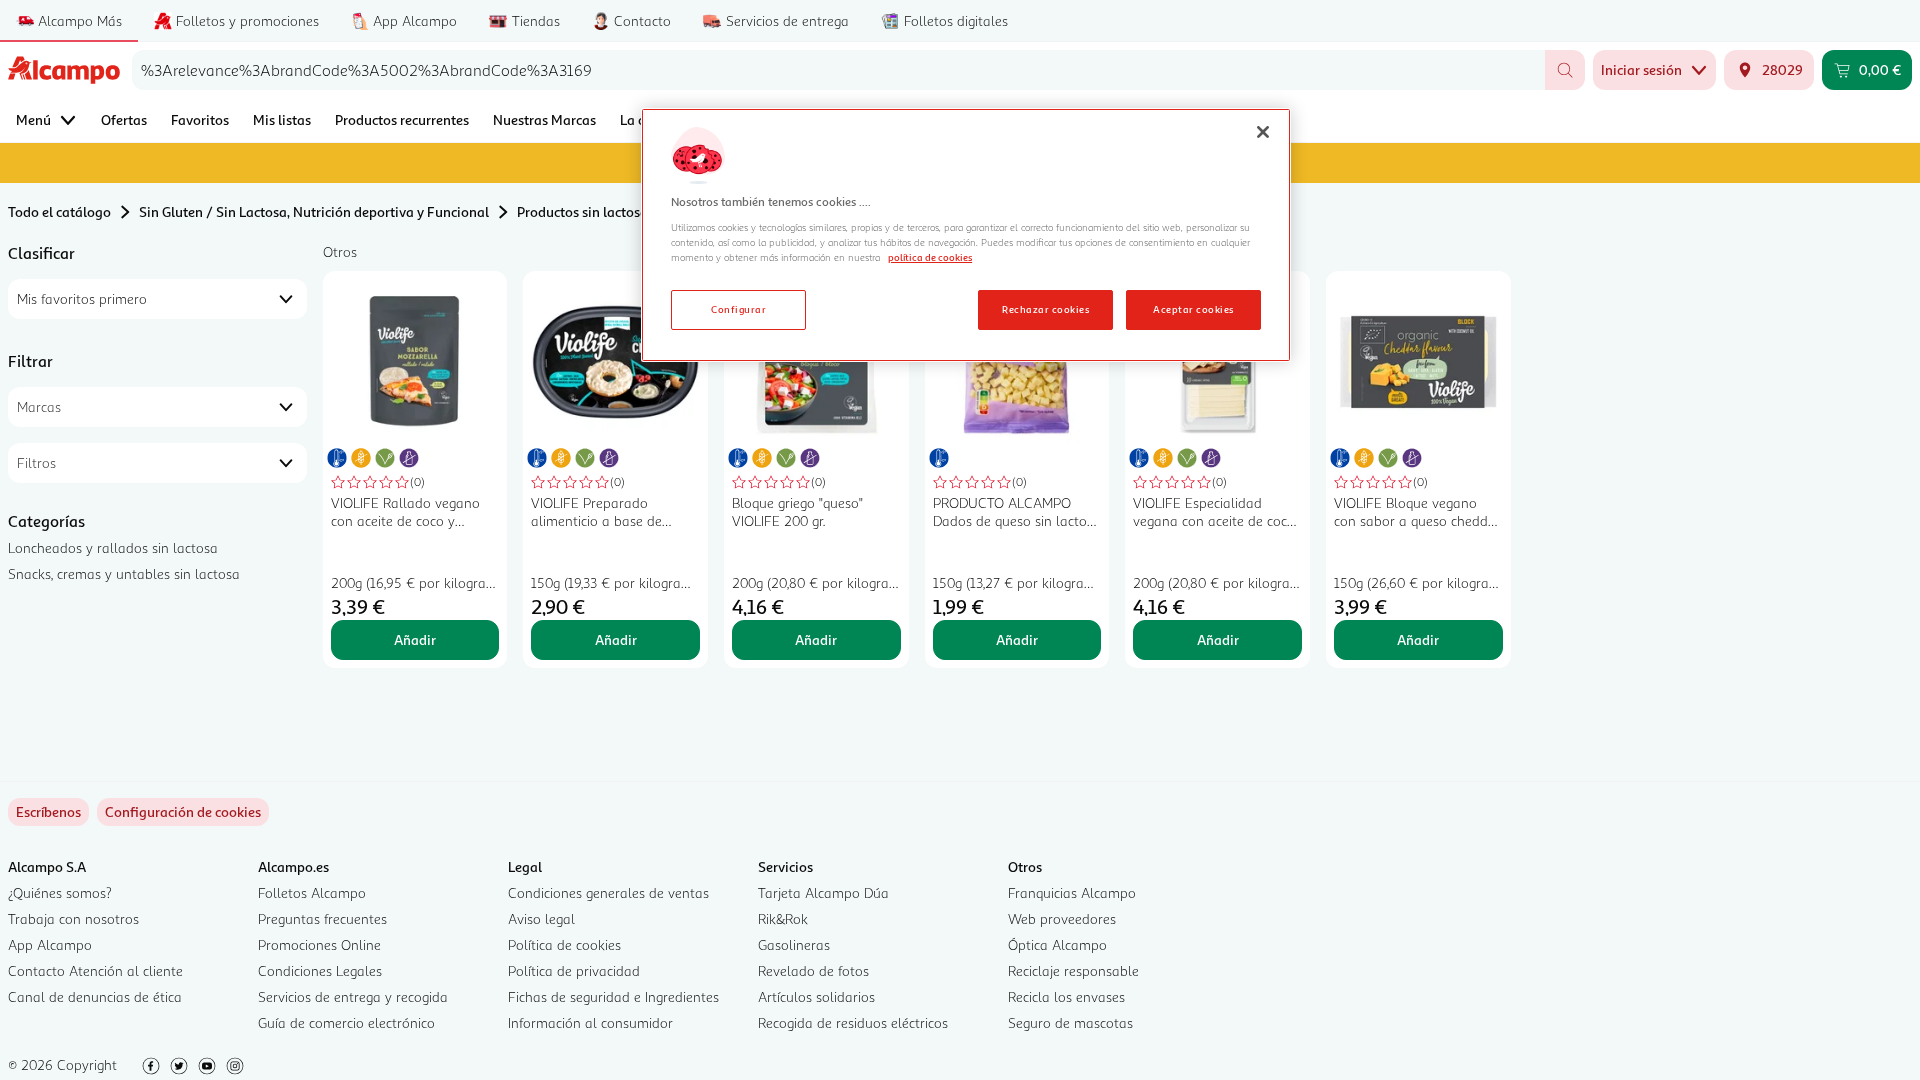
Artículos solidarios (816, 996)
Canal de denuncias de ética (95, 996)
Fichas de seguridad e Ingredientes (613, 996)
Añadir (415, 639)
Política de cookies (564, 944)
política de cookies (930, 257)
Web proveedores (1062, 918)
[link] (183, 812)
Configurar (738, 309)
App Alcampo (50, 944)
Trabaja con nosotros (73, 918)
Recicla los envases (1066, 996)
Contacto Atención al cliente (95, 970)
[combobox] (838, 70)
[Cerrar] (1263, 132)
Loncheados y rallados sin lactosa (113, 547)
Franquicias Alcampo (1072, 892)
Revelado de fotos (813, 970)
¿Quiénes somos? (60, 892)
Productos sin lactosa (582, 211)
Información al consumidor (590, 1022)
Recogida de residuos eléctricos (853, 1022)
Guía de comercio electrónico (346, 1022)
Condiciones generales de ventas (608, 892)
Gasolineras (794, 944)
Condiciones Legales (320, 970)
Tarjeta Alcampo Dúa (823, 892)
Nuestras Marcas (544, 119)
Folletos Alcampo (312, 892)
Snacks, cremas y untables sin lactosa (124, 573)
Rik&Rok (783, 918)
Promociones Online (319, 944)
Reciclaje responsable (1073, 970)
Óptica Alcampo (1057, 944)
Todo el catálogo (59, 211)
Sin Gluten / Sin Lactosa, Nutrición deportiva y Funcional (314, 211)
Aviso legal (541, 918)
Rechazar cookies (1045, 309)
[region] (966, 235)
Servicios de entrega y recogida (353, 996)
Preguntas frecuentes (322, 918)
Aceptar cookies (1193, 309)
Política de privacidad (574, 970)
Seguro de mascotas (1070, 1022)
